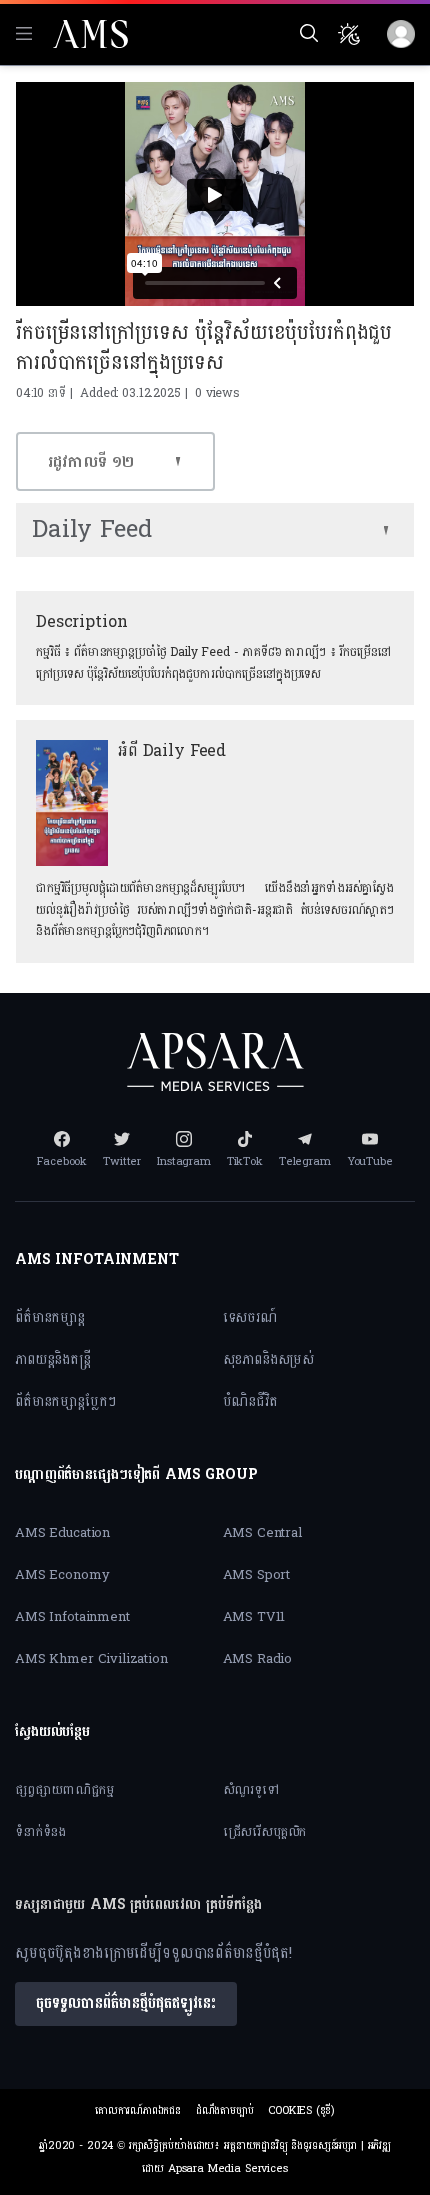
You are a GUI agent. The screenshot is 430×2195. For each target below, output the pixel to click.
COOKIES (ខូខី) (301, 2110)
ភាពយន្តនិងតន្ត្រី (53, 1359)
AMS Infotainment (72, 1617)
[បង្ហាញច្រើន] (386, 530)
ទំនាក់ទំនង (40, 1832)
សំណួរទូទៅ (251, 1790)
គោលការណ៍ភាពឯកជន (138, 2110)
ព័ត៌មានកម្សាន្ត (50, 1317)
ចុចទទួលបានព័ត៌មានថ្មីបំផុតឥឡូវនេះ (126, 2003)
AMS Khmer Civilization (91, 1659)
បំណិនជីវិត (250, 1401)
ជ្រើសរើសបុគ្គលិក (265, 1832)
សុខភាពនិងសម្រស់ (269, 1359)
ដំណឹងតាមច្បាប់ (225, 2110)
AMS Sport (257, 1575)
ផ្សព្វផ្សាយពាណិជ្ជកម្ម (64, 1790)
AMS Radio (258, 1659)
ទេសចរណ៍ (250, 1317)
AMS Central (262, 1533)
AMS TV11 (254, 1617)
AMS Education (62, 1533)
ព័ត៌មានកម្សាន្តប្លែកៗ (65, 1401)
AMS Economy (62, 1575)
